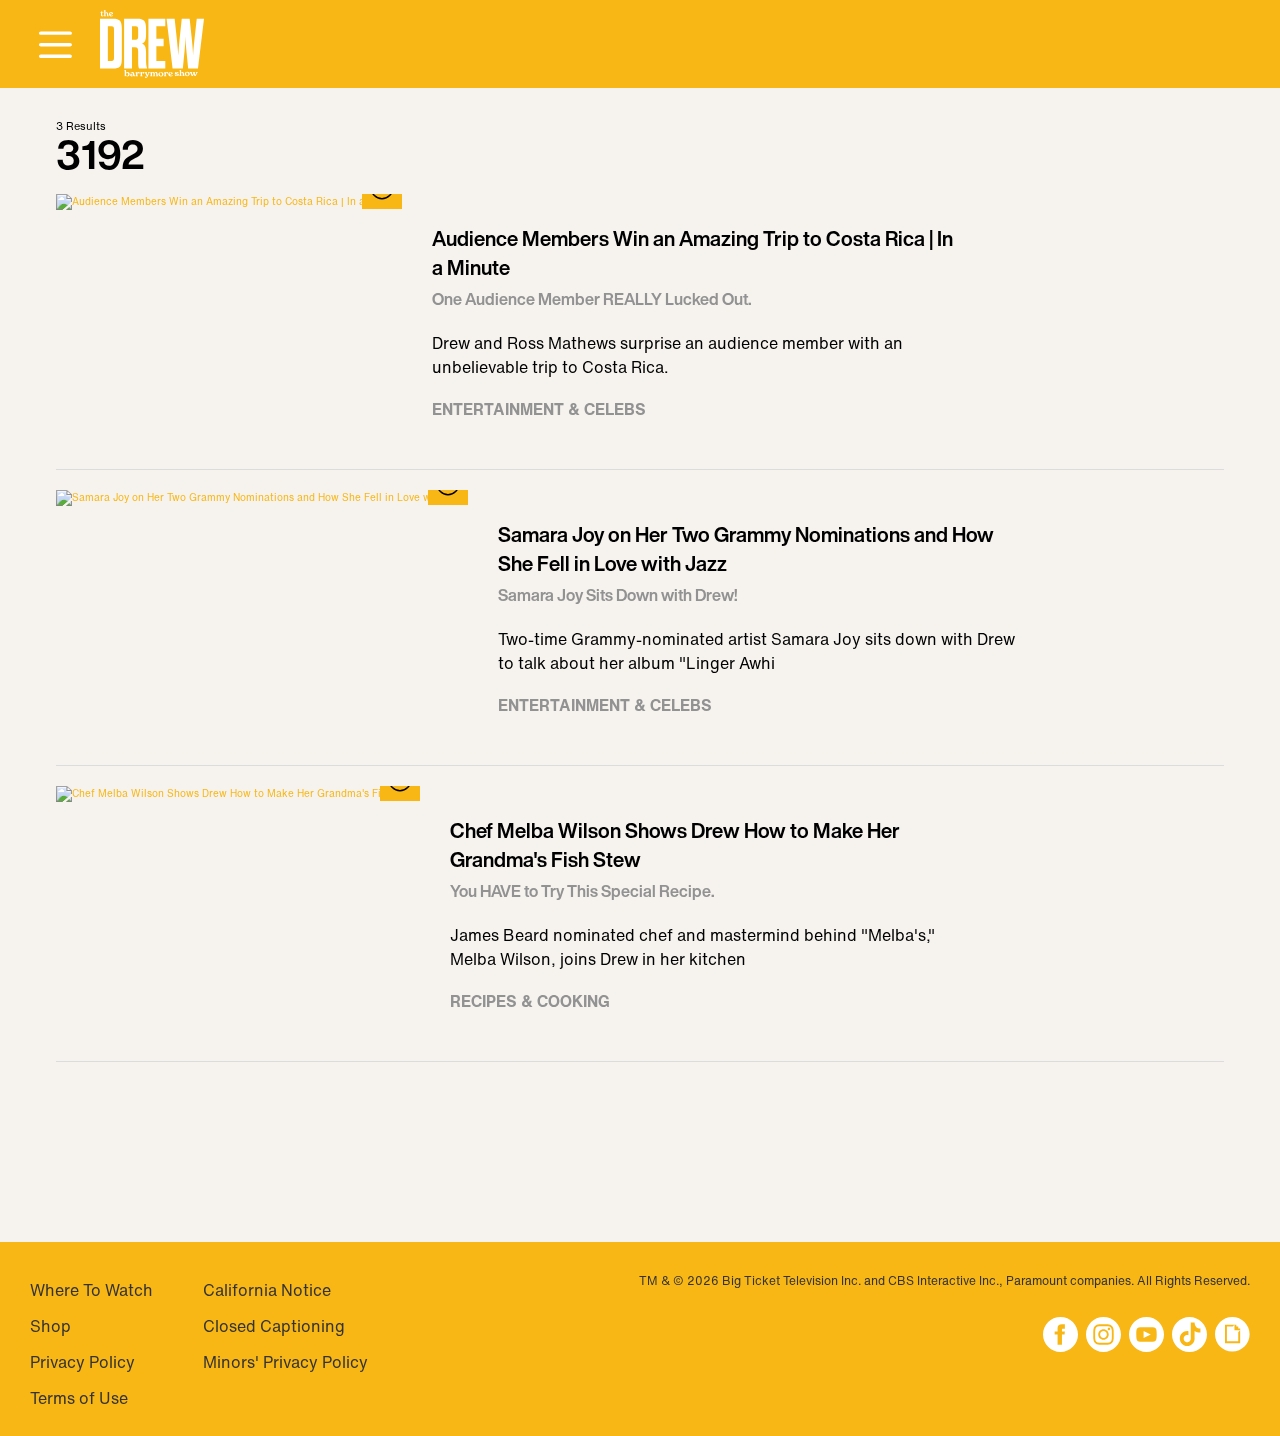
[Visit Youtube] (1146, 1336)
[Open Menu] (55, 46)
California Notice (267, 1290)
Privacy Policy (82, 1362)
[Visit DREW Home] (152, 44)
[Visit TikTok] (1189, 1336)
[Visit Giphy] (1232, 1336)
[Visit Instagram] (1103, 1336)
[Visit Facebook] (1060, 1336)
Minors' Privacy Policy (285, 1362)
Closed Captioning (274, 1326)
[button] (152, 44)
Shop (50, 1326)
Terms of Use (79, 1398)
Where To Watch (91, 1290)
